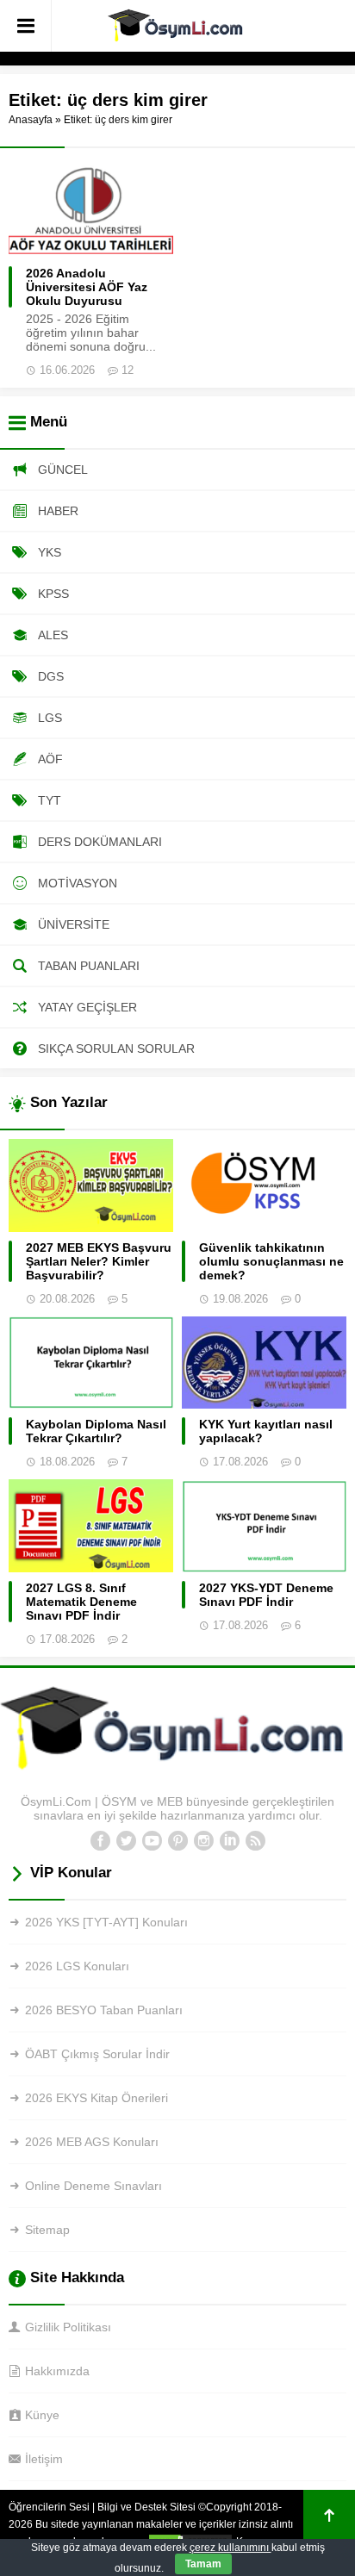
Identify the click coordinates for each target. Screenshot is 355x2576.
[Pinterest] (177, 1841)
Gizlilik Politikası (68, 2327)
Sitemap (47, 2230)
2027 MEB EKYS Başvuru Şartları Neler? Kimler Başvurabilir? (99, 1261)
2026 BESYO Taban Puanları (104, 2010)
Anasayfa (31, 120)
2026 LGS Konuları (77, 1966)
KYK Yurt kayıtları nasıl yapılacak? (266, 1431)
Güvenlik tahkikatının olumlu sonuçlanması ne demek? (271, 1261)
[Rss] (255, 1841)
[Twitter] (126, 1841)
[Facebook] (100, 1841)
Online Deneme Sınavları (93, 2186)
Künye (42, 2415)
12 (128, 370)
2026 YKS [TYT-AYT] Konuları (106, 1922)
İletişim (44, 2459)
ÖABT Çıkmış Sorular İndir (97, 2054)
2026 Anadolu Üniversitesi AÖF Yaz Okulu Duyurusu (87, 287)
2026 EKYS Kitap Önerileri (97, 2098)
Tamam (203, 2564)
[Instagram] (203, 1841)
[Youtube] (152, 1841)
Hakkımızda (57, 2371)
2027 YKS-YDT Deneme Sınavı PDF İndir (266, 1595)
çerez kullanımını (230, 2548)
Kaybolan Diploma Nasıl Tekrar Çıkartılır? (96, 1431)
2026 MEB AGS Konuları (92, 2142)
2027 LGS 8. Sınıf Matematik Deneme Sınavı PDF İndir (81, 1602)
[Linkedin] (229, 1841)
